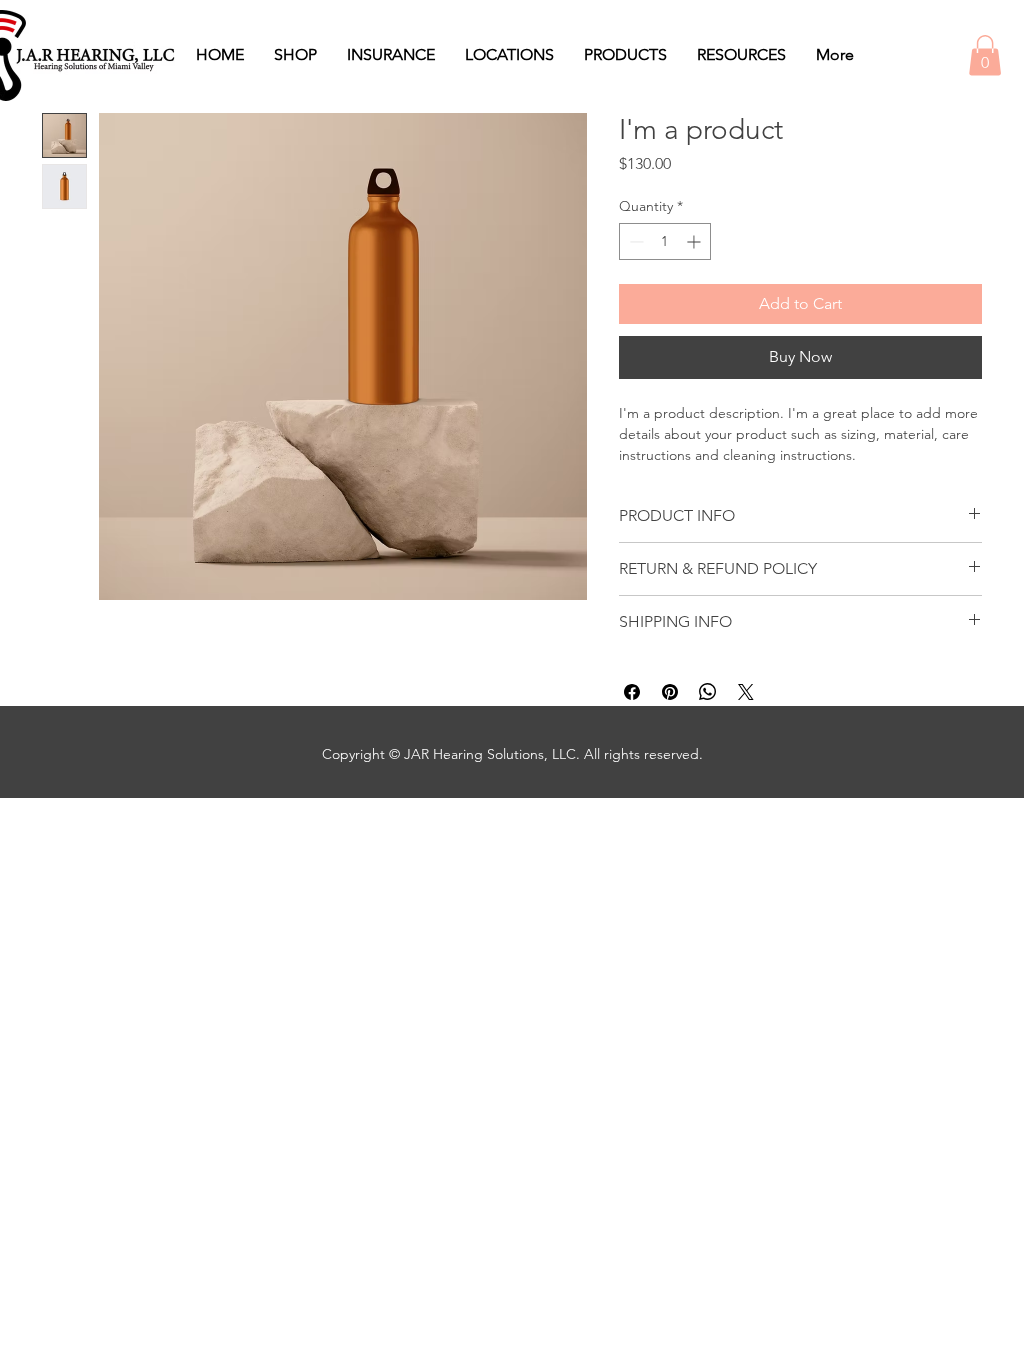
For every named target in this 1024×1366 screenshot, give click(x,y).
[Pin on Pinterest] (670, 692)
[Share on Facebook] (632, 692)
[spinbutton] (665, 241)
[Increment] (695, 241)
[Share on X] (746, 692)
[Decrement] (634, 241)
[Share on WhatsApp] (708, 692)
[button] (985, 55)
